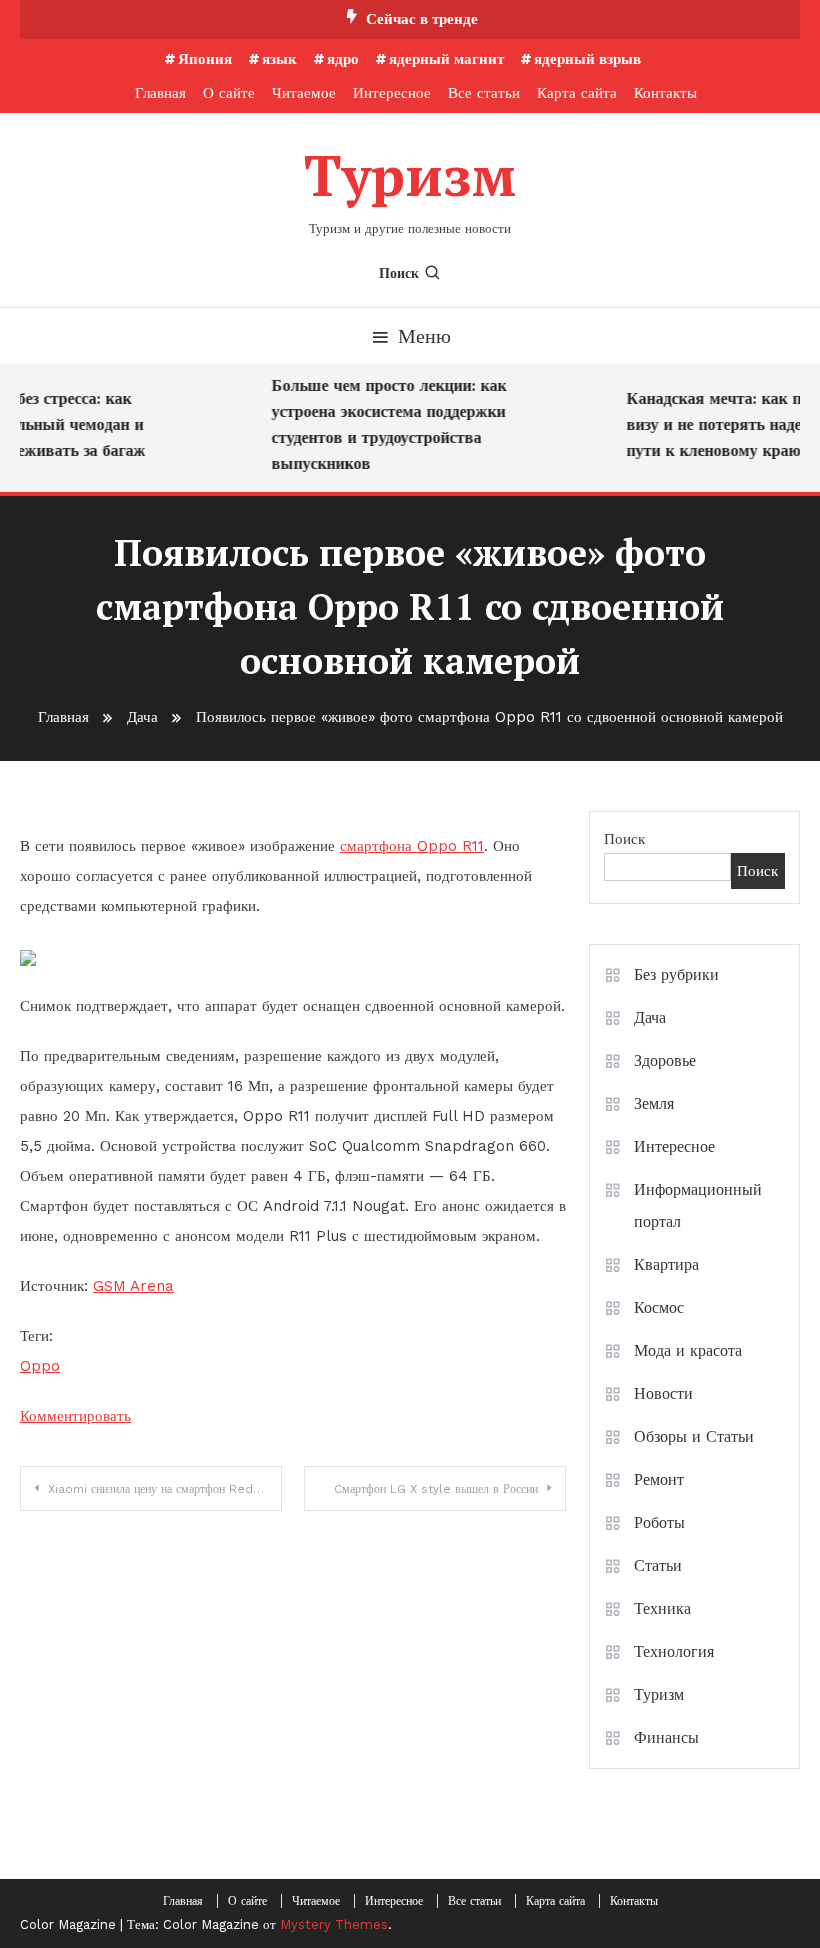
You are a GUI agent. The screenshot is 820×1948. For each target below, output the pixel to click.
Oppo (40, 1366)
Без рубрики (676, 974)
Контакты (665, 93)
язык (279, 59)
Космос (659, 1307)
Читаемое (304, 93)
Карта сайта (577, 93)
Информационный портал (698, 1205)
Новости (663, 1393)
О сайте (229, 93)
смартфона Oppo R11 (412, 846)
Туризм (410, 175)
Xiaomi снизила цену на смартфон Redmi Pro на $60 (165, 1489)
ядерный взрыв (587, 59)
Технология (674, 1651)
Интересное (392, 93)
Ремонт (659, 1479)
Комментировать (75, 1416)
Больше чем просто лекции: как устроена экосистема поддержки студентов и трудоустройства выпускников (382, 424)
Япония (205, 59)
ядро (343, 59)
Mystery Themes (334, 1924)
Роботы (659, 1522)
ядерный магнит (446, 59)
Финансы (666, 1737)
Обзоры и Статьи (694, 1436)
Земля (654, 1103)
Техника (662, 1608)
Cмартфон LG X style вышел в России (436, 1489)
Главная (160, 93)
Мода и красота (688, 1350)
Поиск (399, 273)
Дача (650, 1017)
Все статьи (484, 93)
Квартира (666, 1264)
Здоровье (665, 1060)
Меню (424, 336)
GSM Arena (133, 1286)
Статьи (658, 1565)
